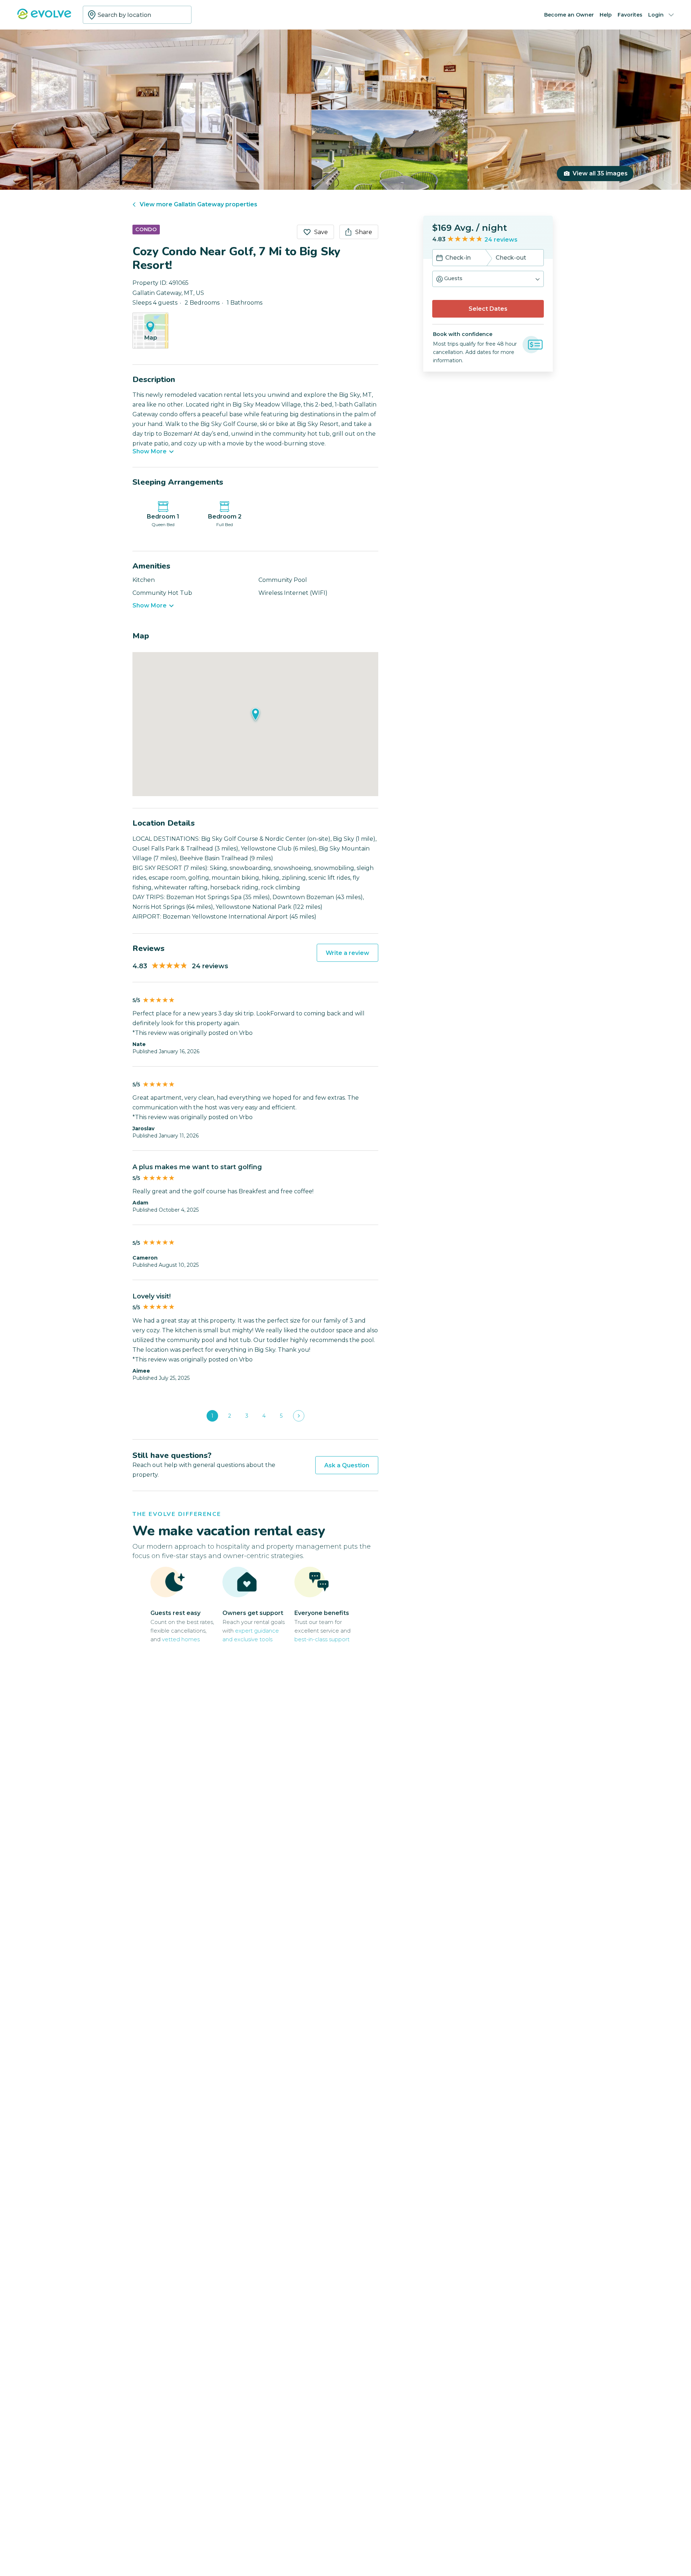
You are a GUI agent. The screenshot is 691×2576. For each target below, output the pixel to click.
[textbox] (137, 15)
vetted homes (181, 1639)
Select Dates (488, 309)
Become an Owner (569, 15)
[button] (488, 279)
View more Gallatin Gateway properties (198, 204)
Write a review (347, 953)
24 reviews (501, 240)
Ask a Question (347, 1465)
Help (606, 15)
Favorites (630, 15)
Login (656, 15)
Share (364, 232)
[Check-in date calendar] (439, 259)
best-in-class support (322, 1639)
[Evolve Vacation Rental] (44, 17)
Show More (150, 452)
